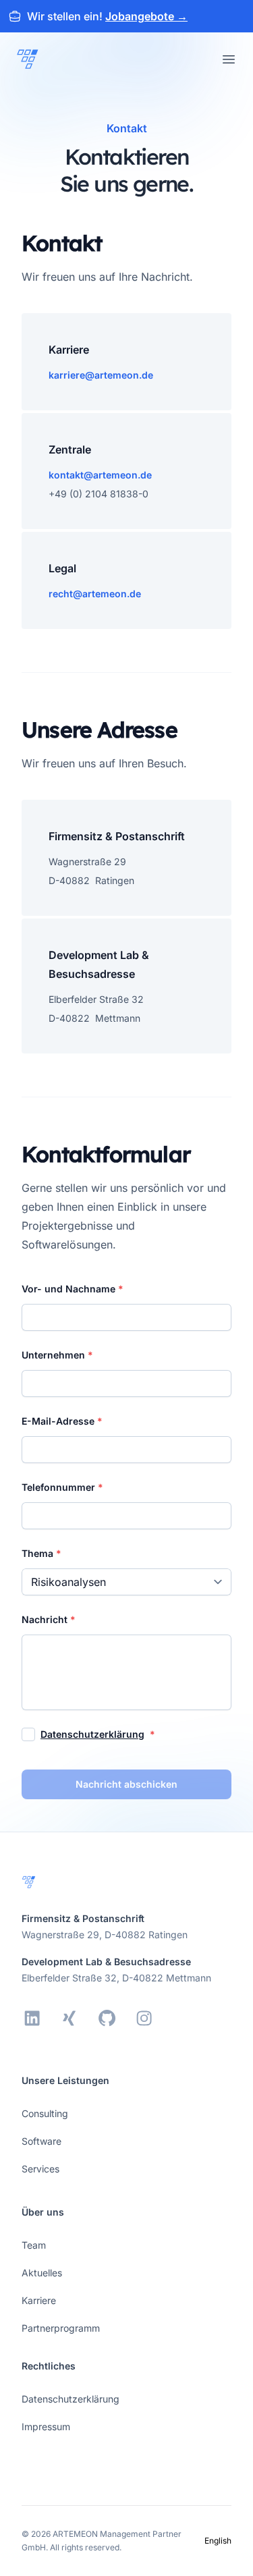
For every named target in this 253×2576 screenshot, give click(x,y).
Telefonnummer (60, 1487)
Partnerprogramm (61, 2328)
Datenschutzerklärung (92, 1734)
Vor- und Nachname (70, 1289)
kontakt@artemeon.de (100, 475)
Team (34, 2245)
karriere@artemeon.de (101, 375)
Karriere (39, 2300)
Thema (39, 1553)
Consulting (45, 2113)
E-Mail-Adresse (59, 1421)
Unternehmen (55, 1355)
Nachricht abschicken (126, 1784)
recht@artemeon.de (95, 594)
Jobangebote (146, 16)
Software (41, 2141)
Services (40, 2169)
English (218, 2541)
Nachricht (46, 1619)
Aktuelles (42, 2273)
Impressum (46, 2427)
